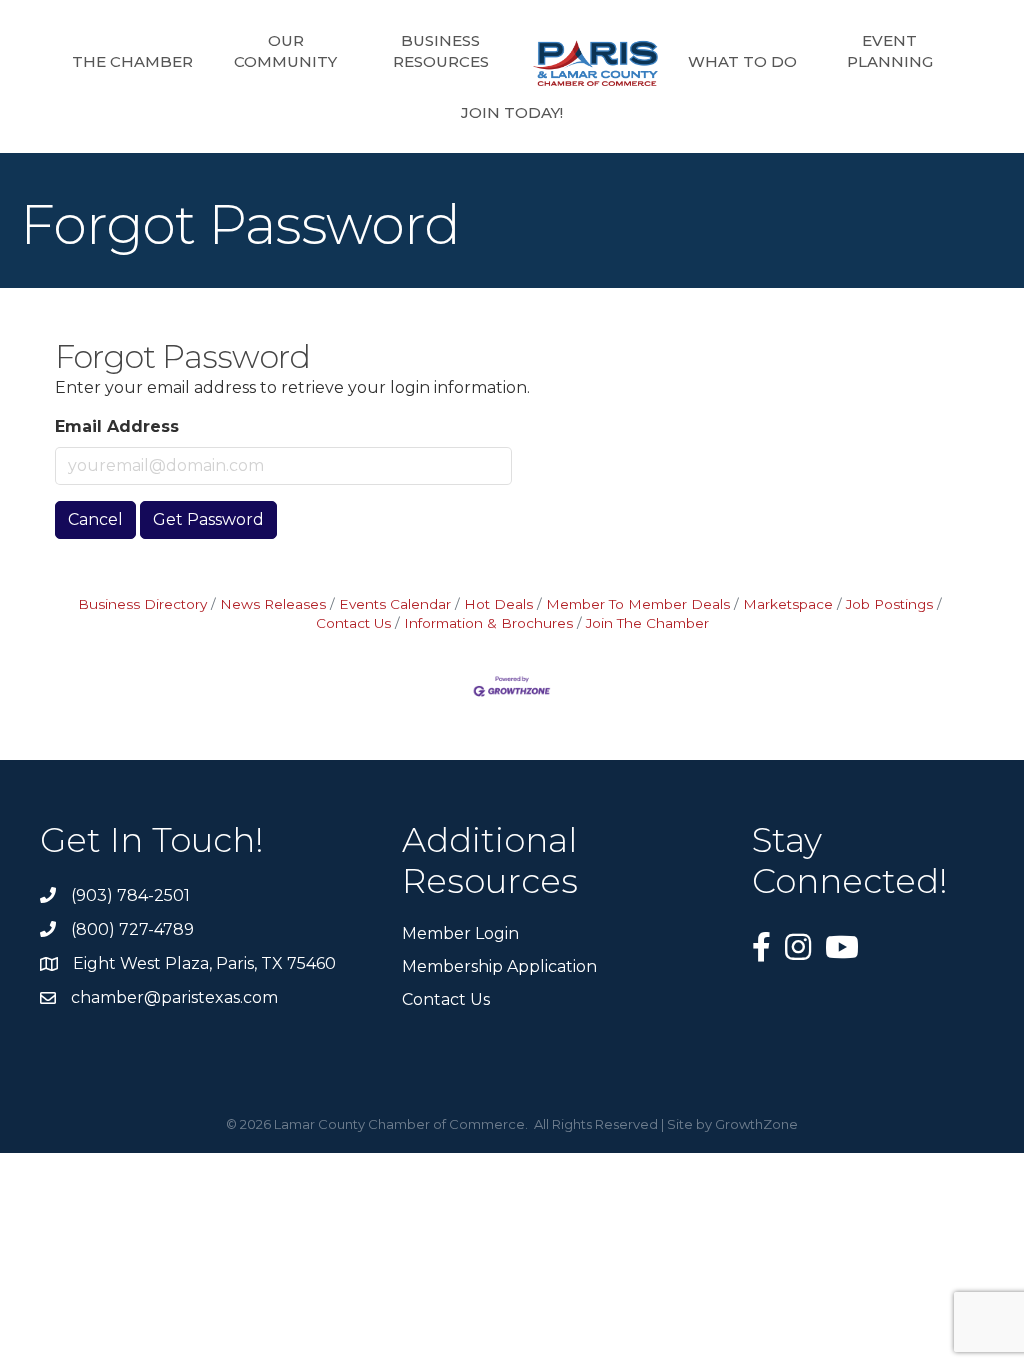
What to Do (742, 61)
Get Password (208, 519)
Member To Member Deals (638, 604)
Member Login (460, 933)
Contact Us (446, 999)
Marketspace (788, 604)
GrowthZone (756, 1124)
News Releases (273, 604)
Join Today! (512, 112)
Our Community (285, 51)
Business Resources (441, 51)
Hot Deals (498, 604)
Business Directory (142, 604)
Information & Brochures (488, 623)
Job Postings (889, 604)
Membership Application (499, 966)
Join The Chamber (647, 623)
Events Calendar (395, 604)
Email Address (117, 426)
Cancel (95, 519)
